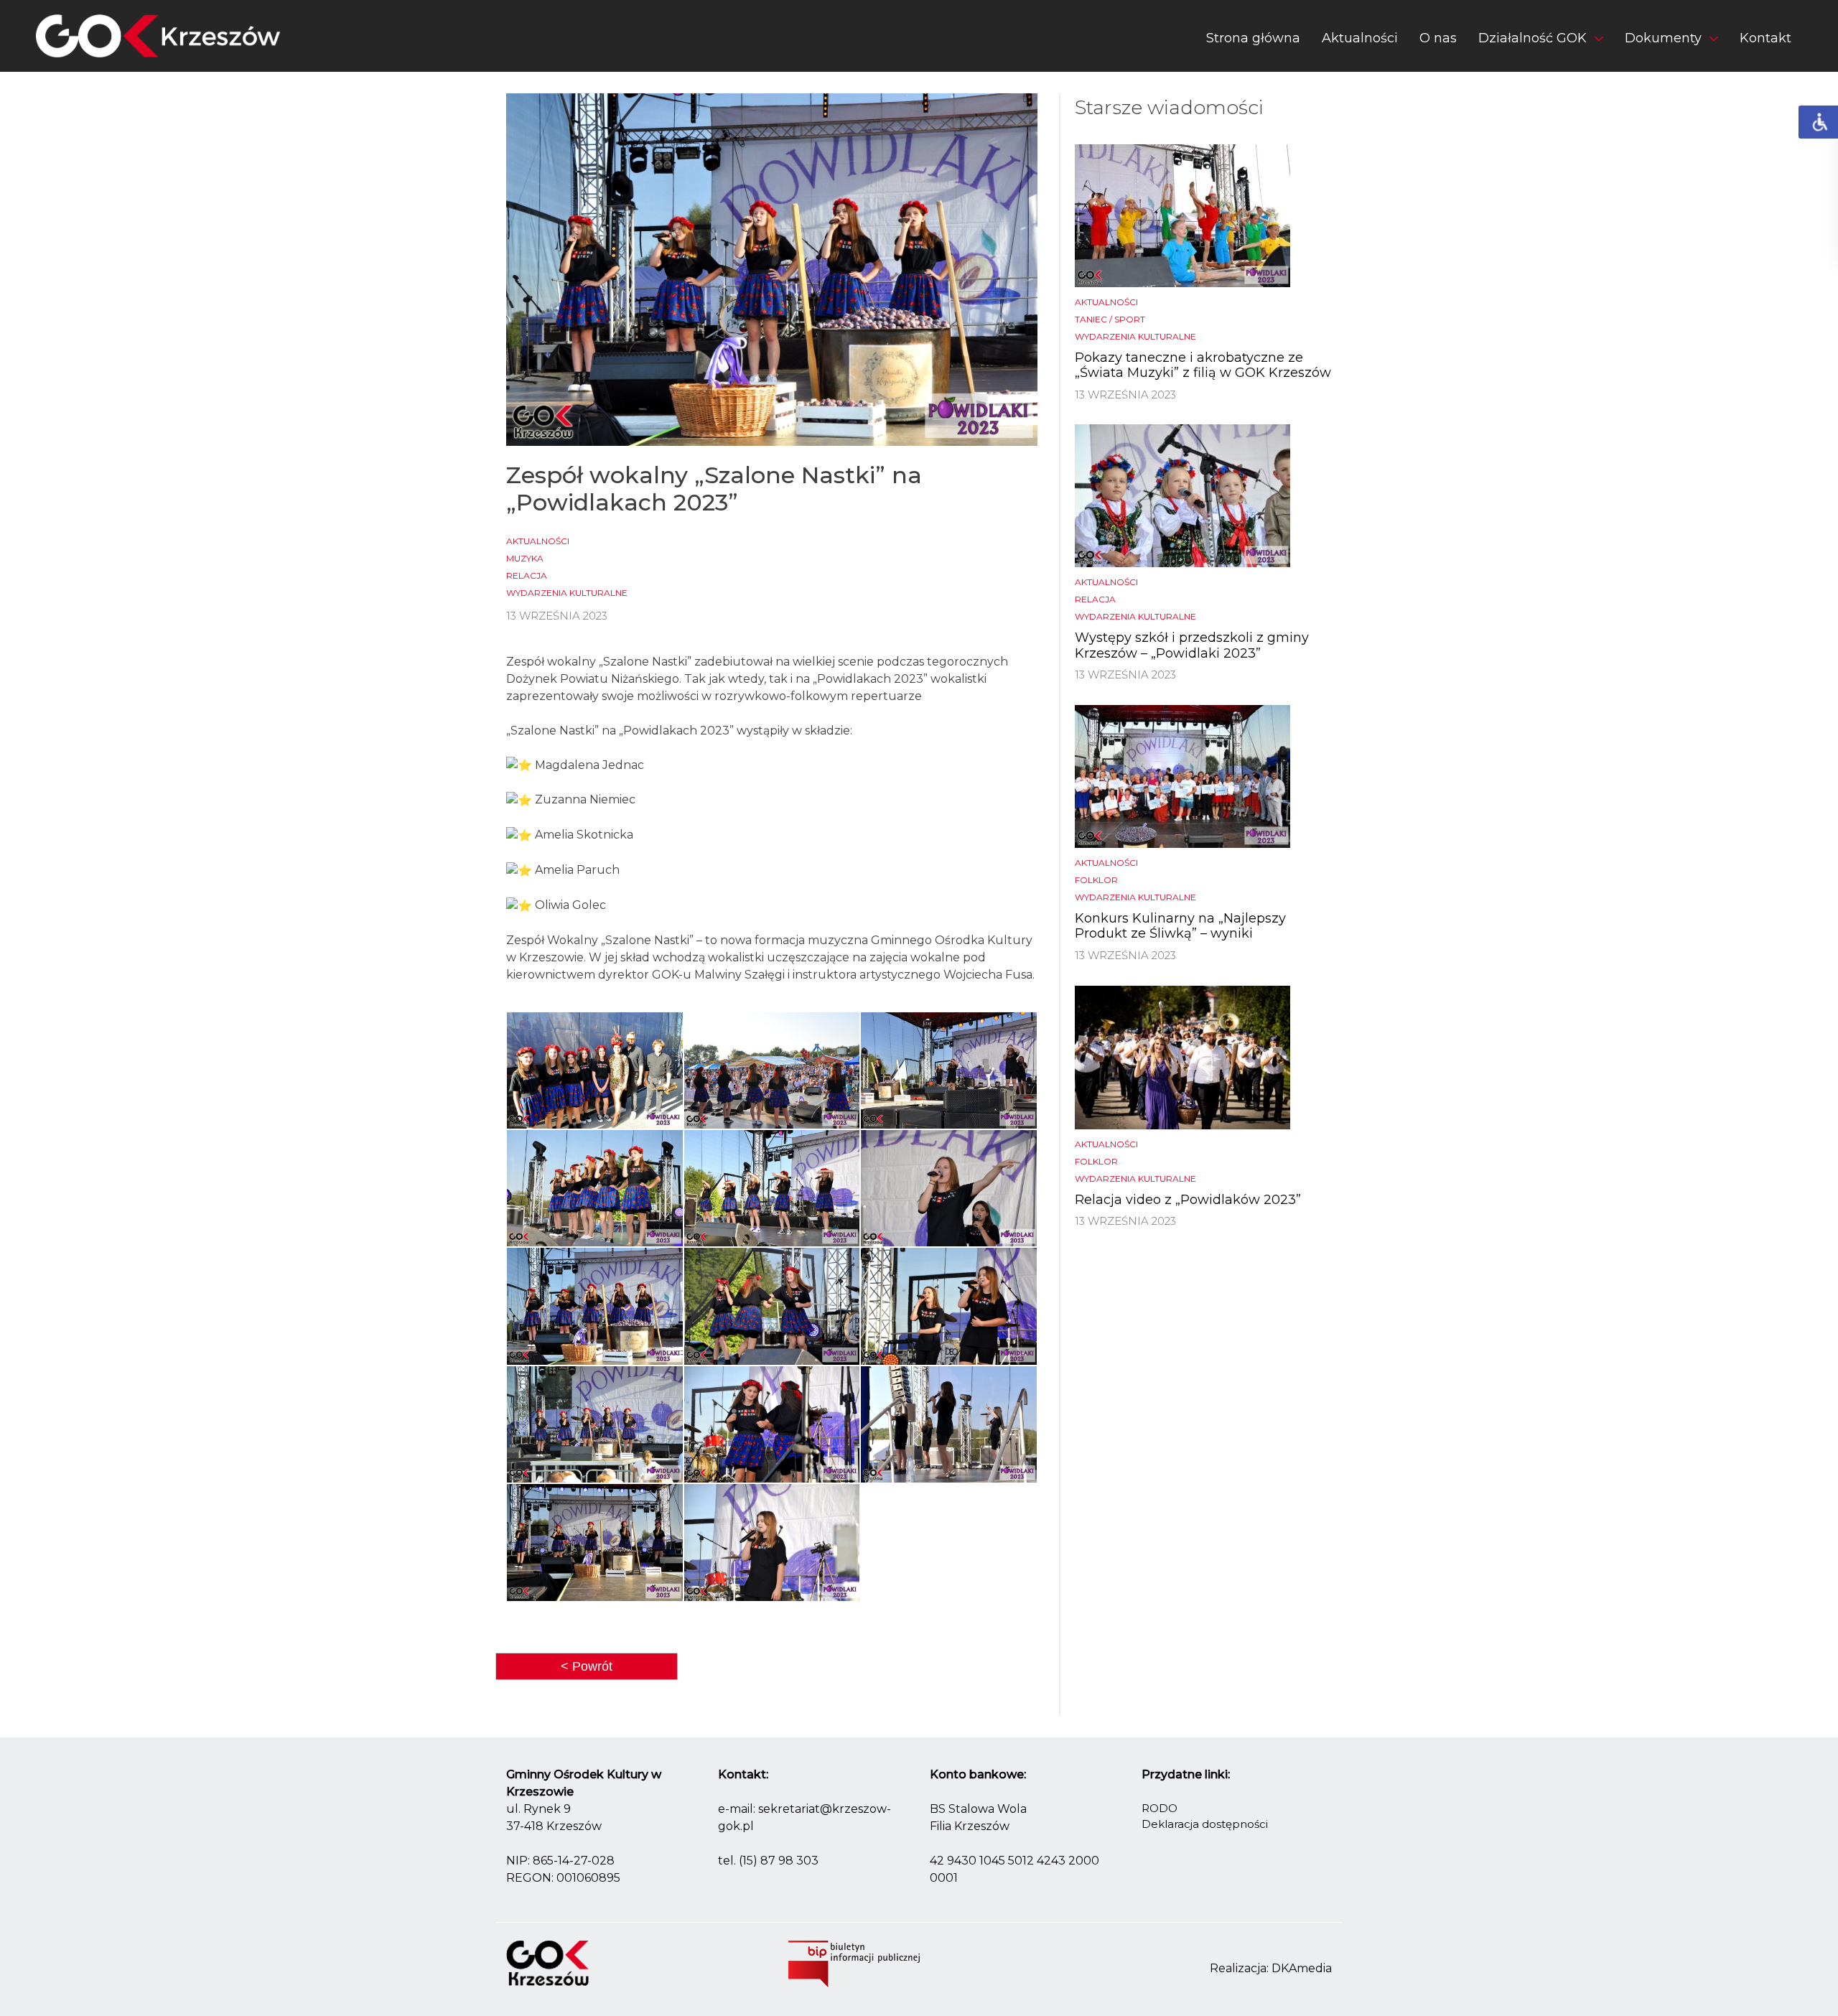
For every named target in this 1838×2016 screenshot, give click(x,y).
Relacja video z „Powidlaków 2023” (1188, 1200)
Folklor (1096, 880)
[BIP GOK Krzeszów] (854, 1963)
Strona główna (1253, 38)
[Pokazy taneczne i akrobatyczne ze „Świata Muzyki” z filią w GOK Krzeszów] (1182, 214)
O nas (1438, 38)
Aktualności (1360, 38)
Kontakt (1765, 38)
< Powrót (587, 1666)
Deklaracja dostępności (1205, 1824)
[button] (1541, 41)
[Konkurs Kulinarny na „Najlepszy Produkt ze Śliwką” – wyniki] (1182, 776)
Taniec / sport (1110, 319)
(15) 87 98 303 (779, 1861)
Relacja (527, 575)
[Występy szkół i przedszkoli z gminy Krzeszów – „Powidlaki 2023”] (1182, 495)
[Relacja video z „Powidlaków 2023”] (1182, 1056)
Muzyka (525, 558)
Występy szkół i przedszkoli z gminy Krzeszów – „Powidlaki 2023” (1192, 645)
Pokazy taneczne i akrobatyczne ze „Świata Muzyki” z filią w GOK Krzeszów (1203, 365)
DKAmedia (1302, 1968)
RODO (1160, 1808)
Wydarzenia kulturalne (567, 593)
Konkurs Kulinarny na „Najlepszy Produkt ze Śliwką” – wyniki (1180, 926)
